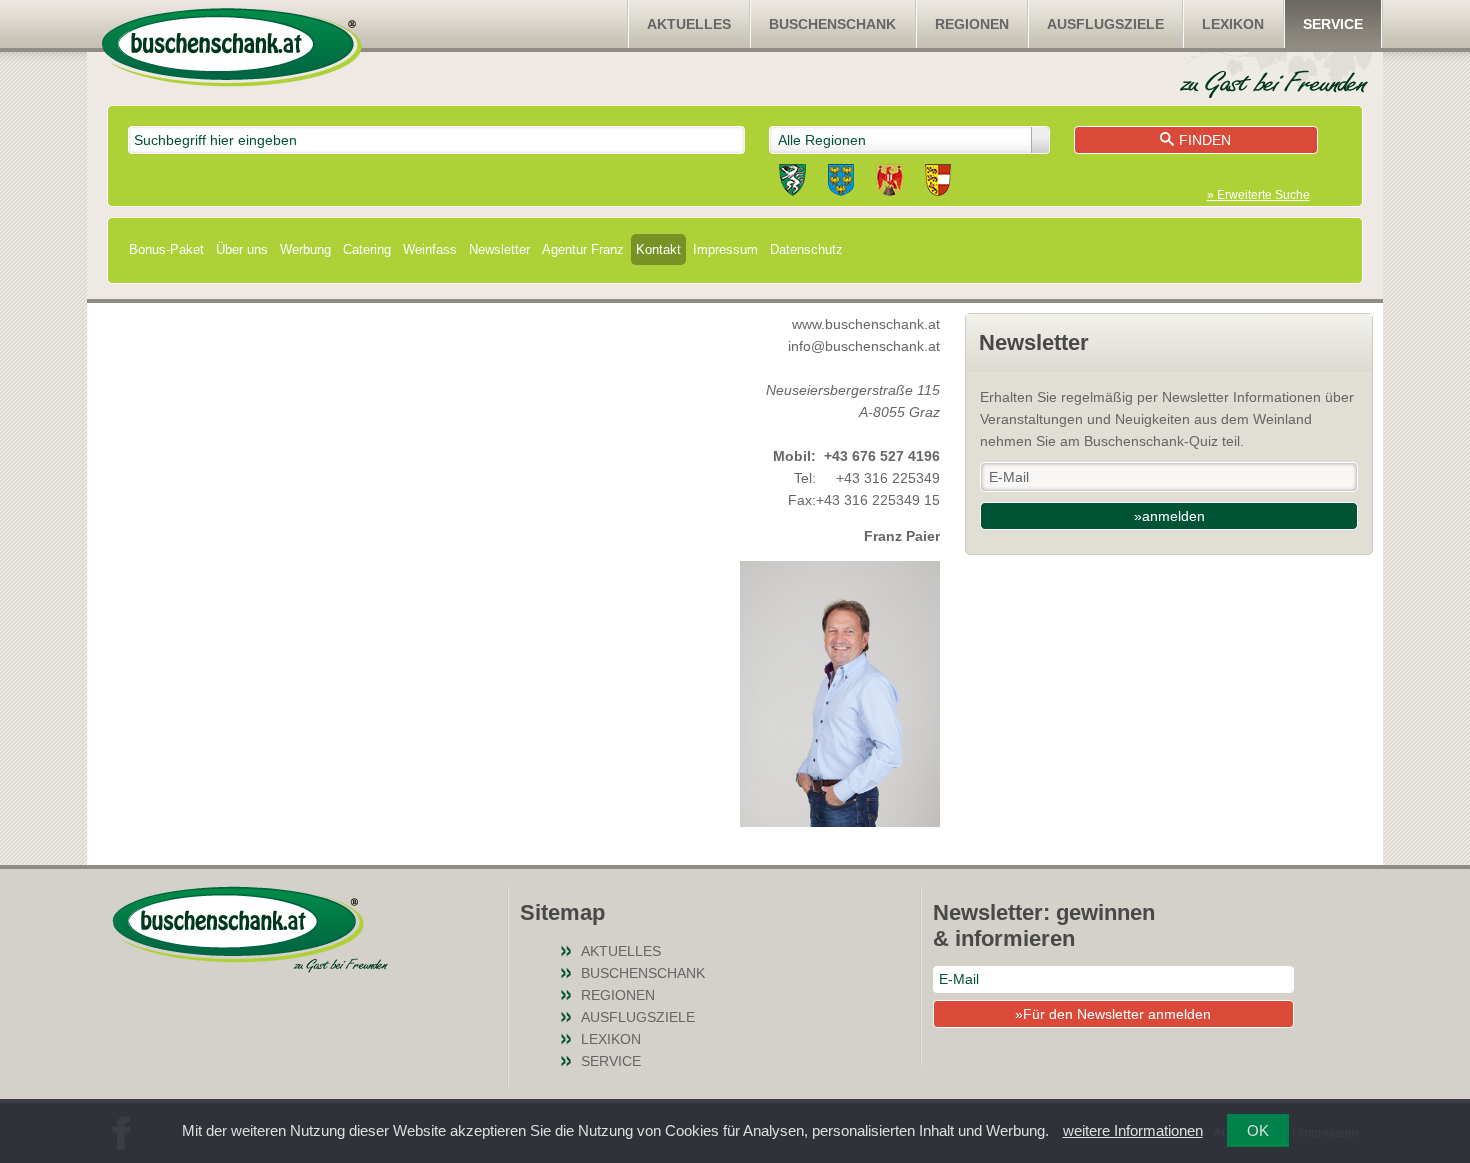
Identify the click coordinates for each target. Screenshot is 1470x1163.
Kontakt (658, 249)
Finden (1205, 140)
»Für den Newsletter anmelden (1113, 1014)
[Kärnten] (938, 183)
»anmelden (1169, 516)
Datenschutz (806, 249)
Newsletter (499, 249)
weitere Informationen (1133, 1130)
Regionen (972, 24)
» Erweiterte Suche (1258, 195)
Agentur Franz (583, 249)
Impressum (725, 249)
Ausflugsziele (1105, 24)
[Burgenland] (889, 183)
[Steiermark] (792, 183)
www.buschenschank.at (866, 324)
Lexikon (1233, 24)
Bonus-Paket (166, 249)
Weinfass (430, 249)
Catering (367, 249)
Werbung (305, 249)
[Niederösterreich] (841, 183)
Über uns (242, 249)
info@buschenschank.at (864, 346)
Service (1333, 24)
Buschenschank (832, 24)
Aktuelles (689, 24)
